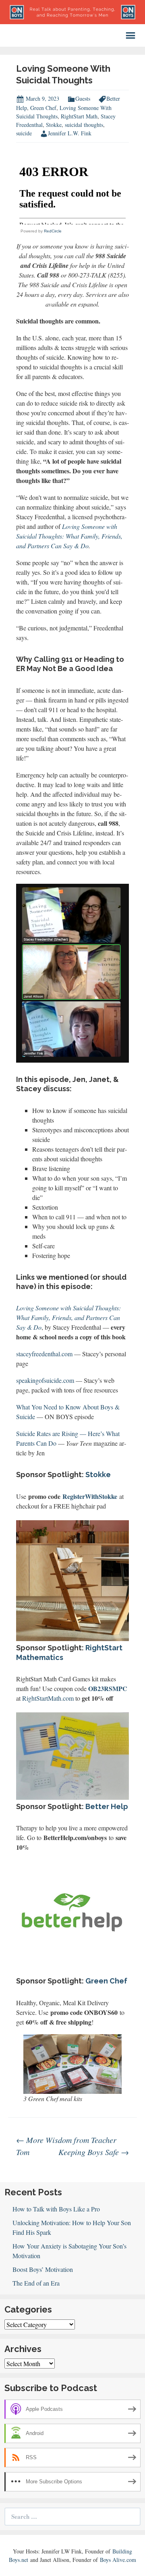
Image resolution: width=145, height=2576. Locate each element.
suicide (24, 133)
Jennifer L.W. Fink (70, 133)
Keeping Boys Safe (94, 2152)
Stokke (54, 125)
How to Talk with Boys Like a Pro (56, 2209)
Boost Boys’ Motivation (43, 2269)
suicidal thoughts (84, 125)
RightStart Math (79, 116)
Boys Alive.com (118, 2560)
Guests (83, 98)
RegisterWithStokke (90, 1496)
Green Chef (43, 108)
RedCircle (53, 231)
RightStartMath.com (48, 1698)
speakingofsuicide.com (45, 1380)
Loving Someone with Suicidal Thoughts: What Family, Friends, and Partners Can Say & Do (69, 536)
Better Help (107, 1806)
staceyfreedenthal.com (44, 1354)
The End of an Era (36, 2283)
